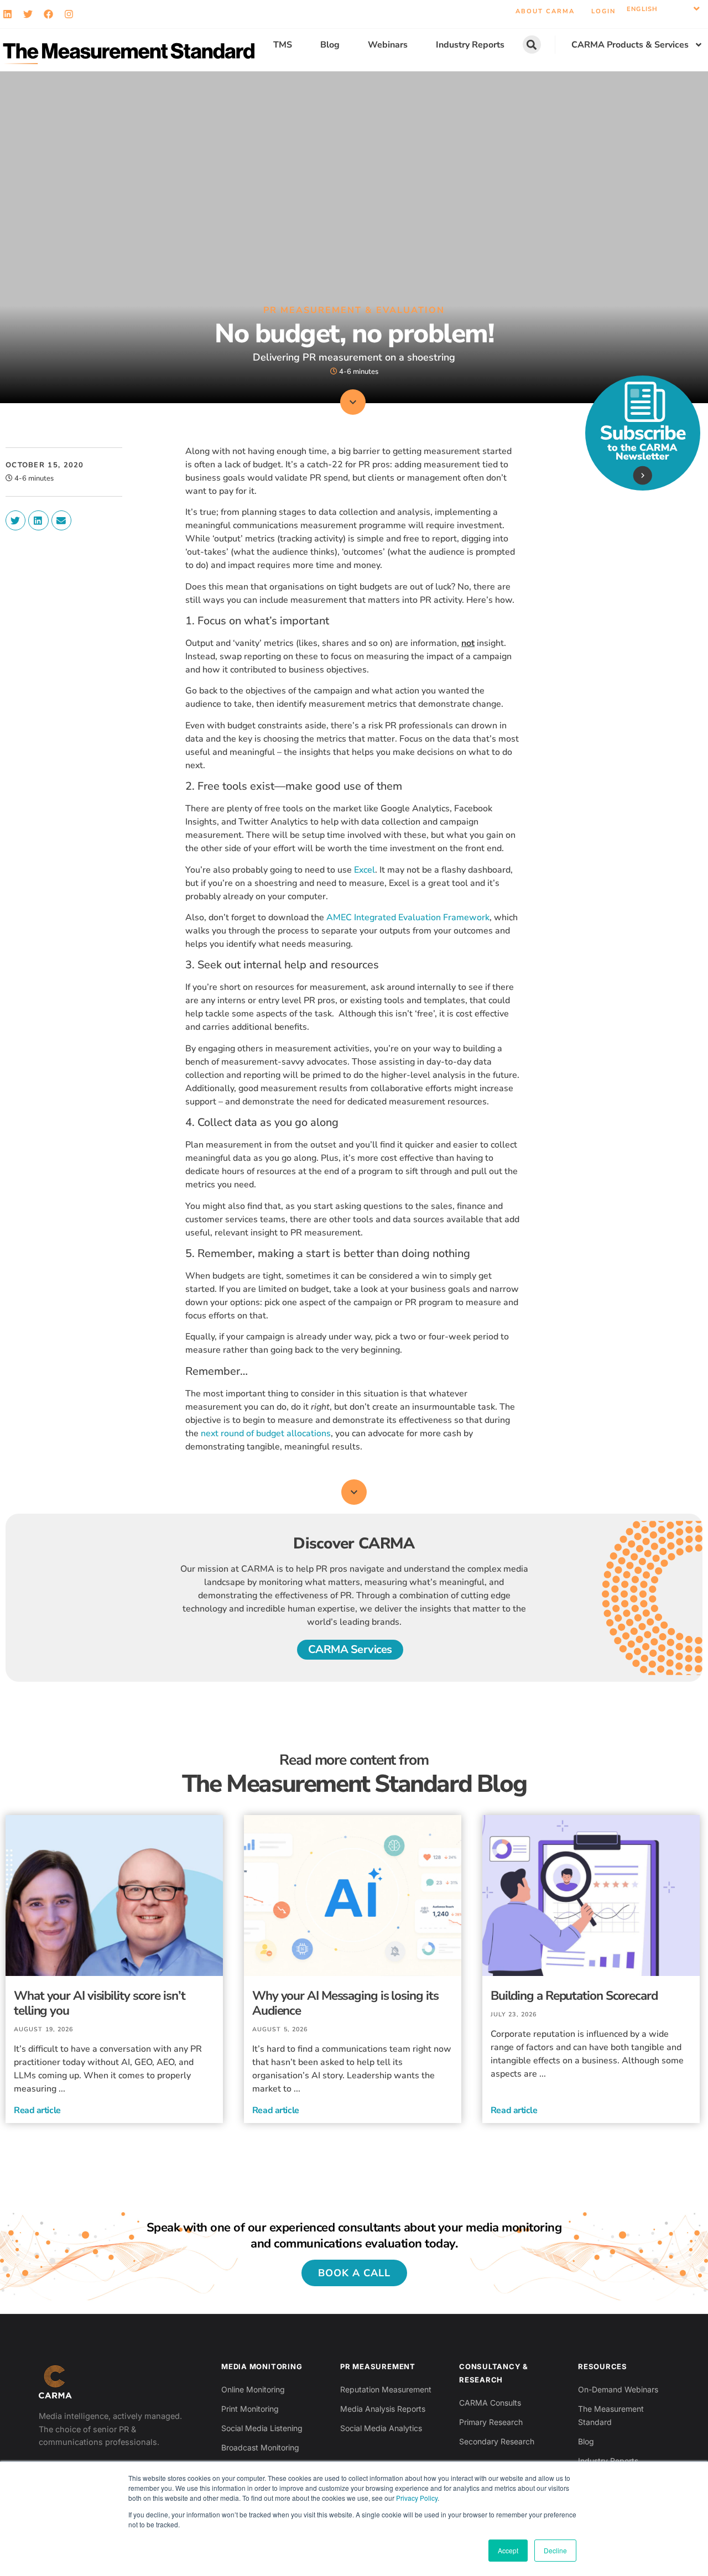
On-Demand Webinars (618, 2389)
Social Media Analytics (381, 2428)
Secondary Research (497, 2441)
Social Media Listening (262, 2428)
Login (603, 11)
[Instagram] (69, 14)
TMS (283, 45)
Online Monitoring (253, 2389)
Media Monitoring (262, 2366)
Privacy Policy (417, 2498)
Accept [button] (508, 2550)
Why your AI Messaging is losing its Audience (345, 2003)
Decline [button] (555, 2550)
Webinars (388, 45)
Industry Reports (470, 45)
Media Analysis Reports (383, 2409)
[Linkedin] (7, 14)
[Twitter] (28, 14)
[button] (663, 9)
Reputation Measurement (386, 2389)
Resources (603, 2366)
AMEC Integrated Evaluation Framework (408, 917)
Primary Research (491, 2422)
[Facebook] (48, 14)
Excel (365, 870)
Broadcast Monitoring (260, 2447)
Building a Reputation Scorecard (574, 1996)
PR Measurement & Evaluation (354, 310)
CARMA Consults (490, 2403)
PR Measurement (378, 2366)
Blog (330, 45)
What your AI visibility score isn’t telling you (100, 2003)
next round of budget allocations (266, 1433)
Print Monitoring (250, 2409)
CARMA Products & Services (630, 45)
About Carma (545, 11)
